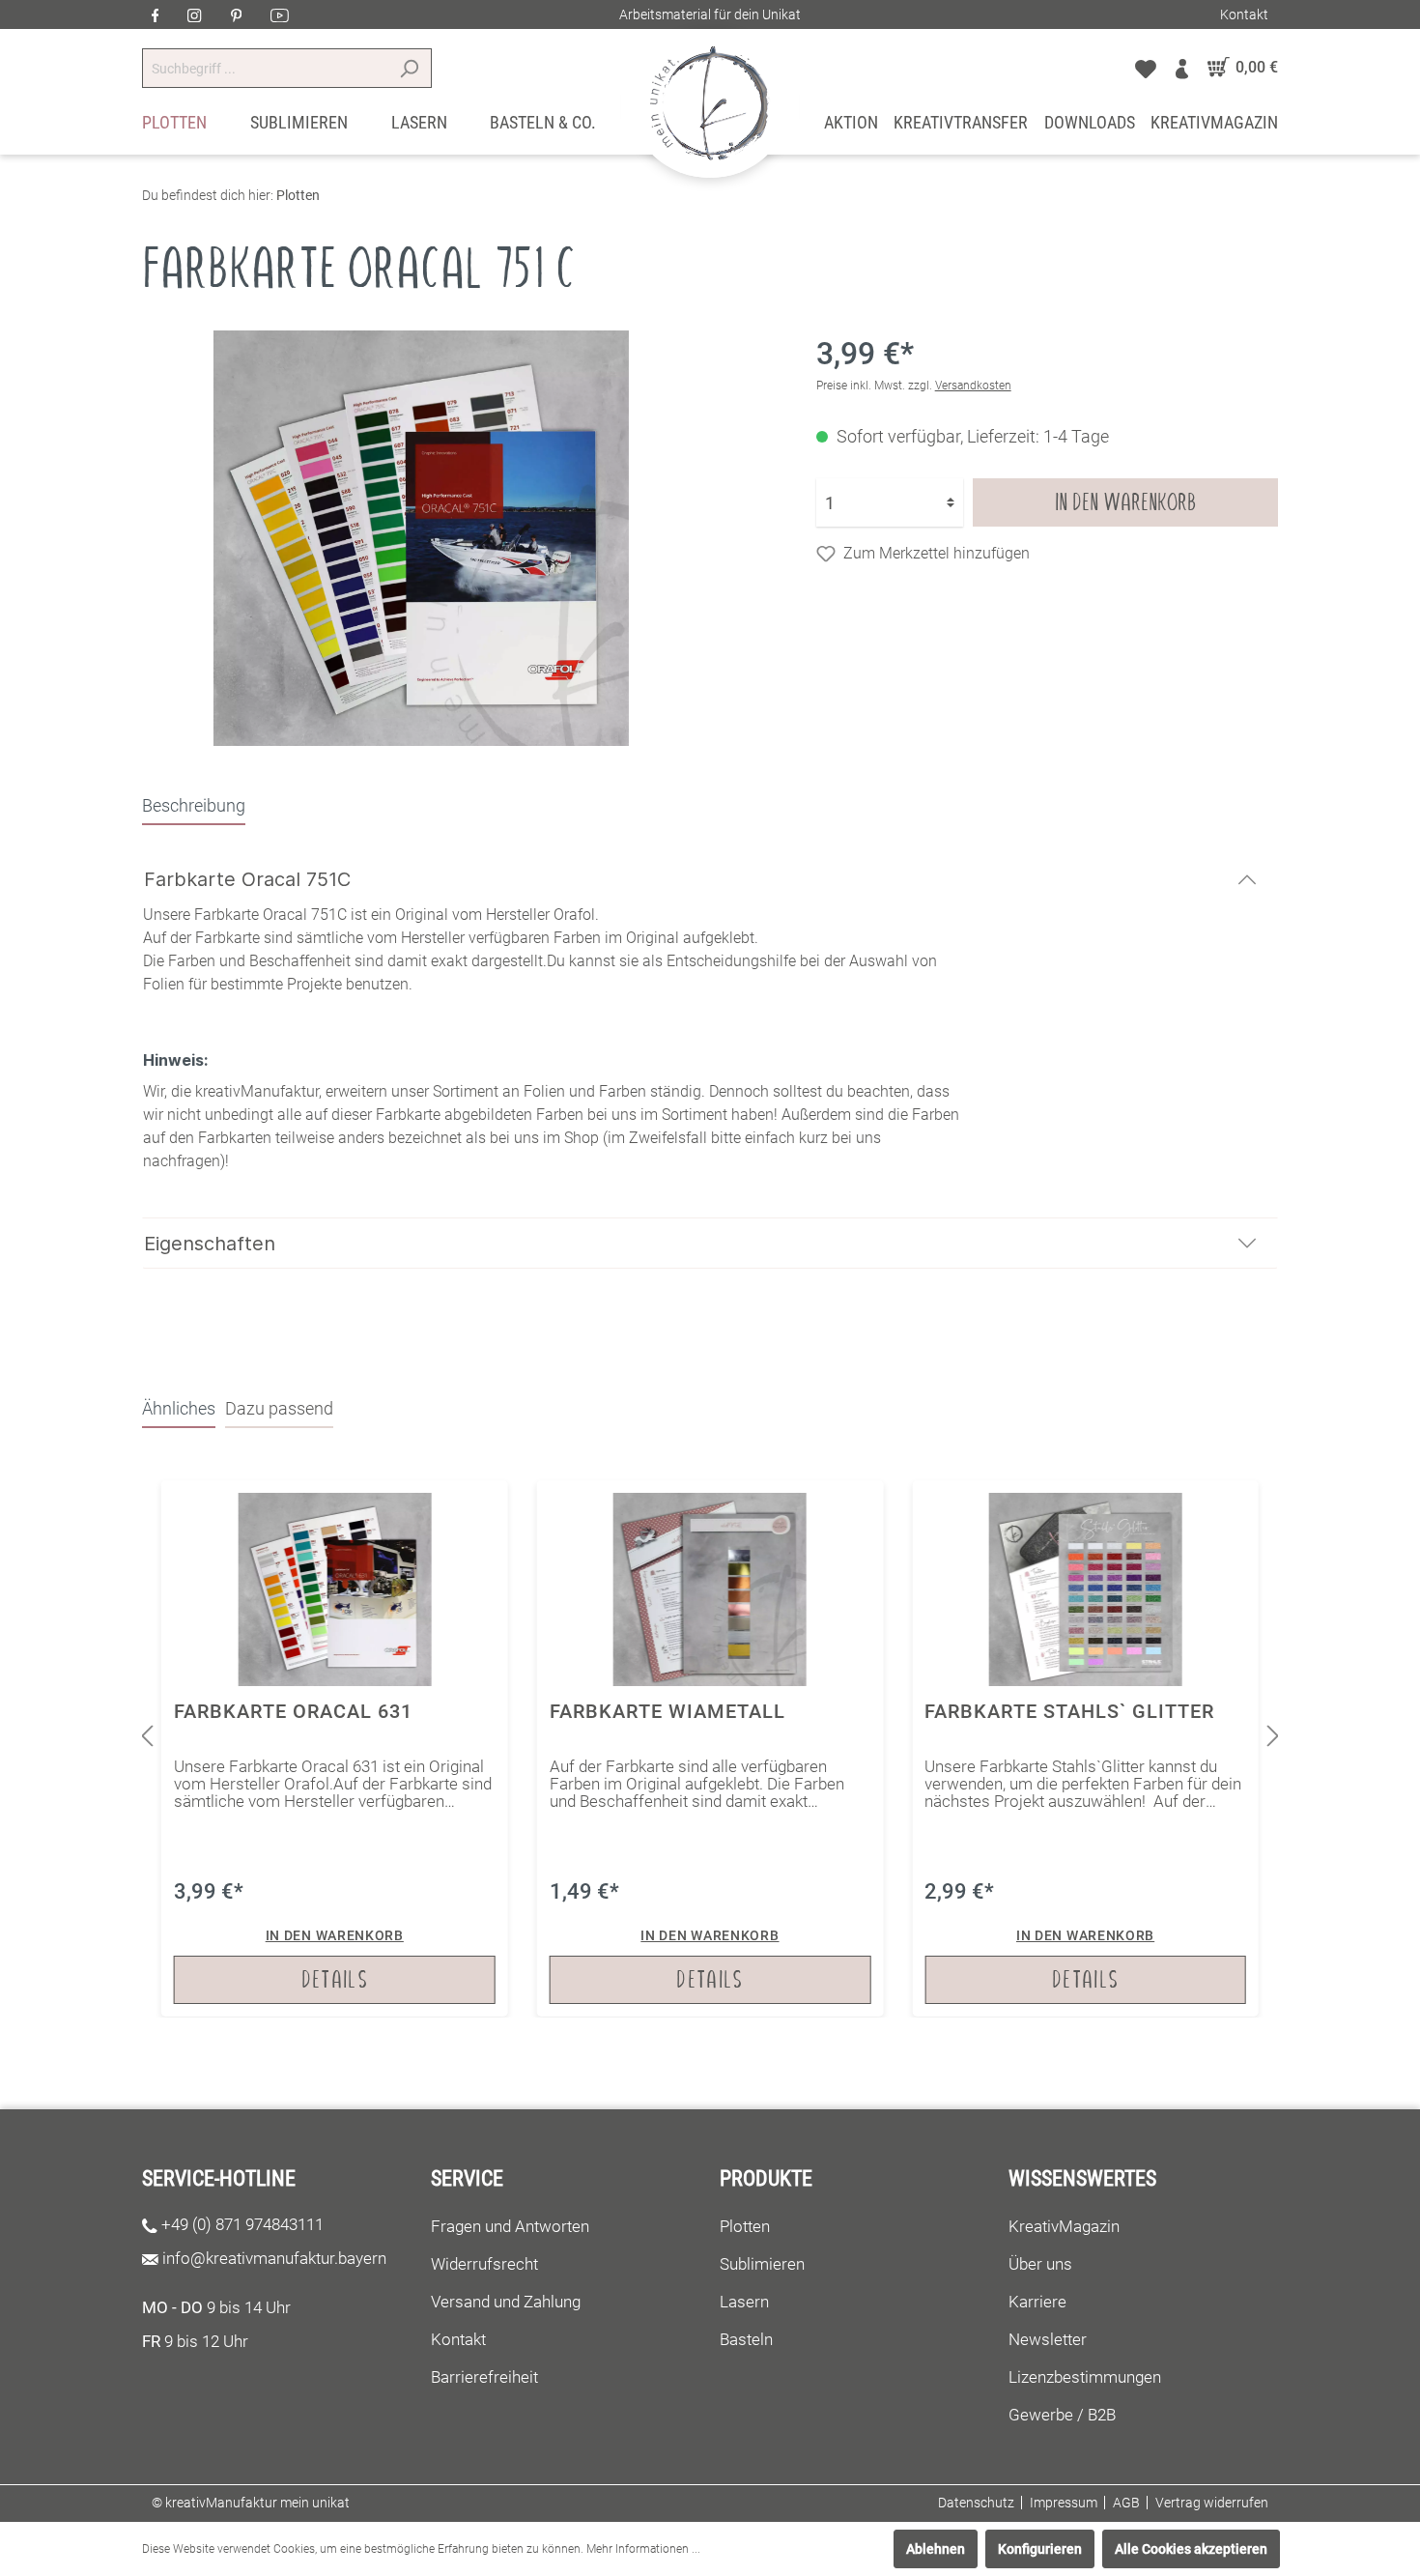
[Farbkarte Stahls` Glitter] (1085, 1748)
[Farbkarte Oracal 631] (335, 1748)
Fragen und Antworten (510, 2226)
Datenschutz (976, 2503)
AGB (1126, 2503)
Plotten (745, 2226)
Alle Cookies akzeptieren (1191, 2549)
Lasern (744, 2302)
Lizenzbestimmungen (1085, 2377)
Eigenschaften (210, 1244)
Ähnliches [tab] (179, 1408)
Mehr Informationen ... (643, 2549)
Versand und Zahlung (506, 2302)
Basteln (746, 2339)
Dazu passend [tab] (279, 1408)
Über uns (1040, 2264)
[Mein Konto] (1182, 68)
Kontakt (1244, 14)
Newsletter (1048, 2339)
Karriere (1037, 2302)
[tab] (194, 805)
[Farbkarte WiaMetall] (710, 1748)
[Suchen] (409, 68)
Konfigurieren (1040, 2549)
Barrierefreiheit (484, 2377)
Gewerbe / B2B (1062, 2415)
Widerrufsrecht (484, 2264)
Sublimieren (762, 2264)
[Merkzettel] (1146, 68)
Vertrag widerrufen (1212, 2503)
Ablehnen (936, 2549)
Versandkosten (973, 386)
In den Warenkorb (1125, 502)
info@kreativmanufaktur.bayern (274, 2258)
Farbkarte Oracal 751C (247, 879)
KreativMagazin (1064, 2226)
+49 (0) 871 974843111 (242, 2224)
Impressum (1064, 2503)
